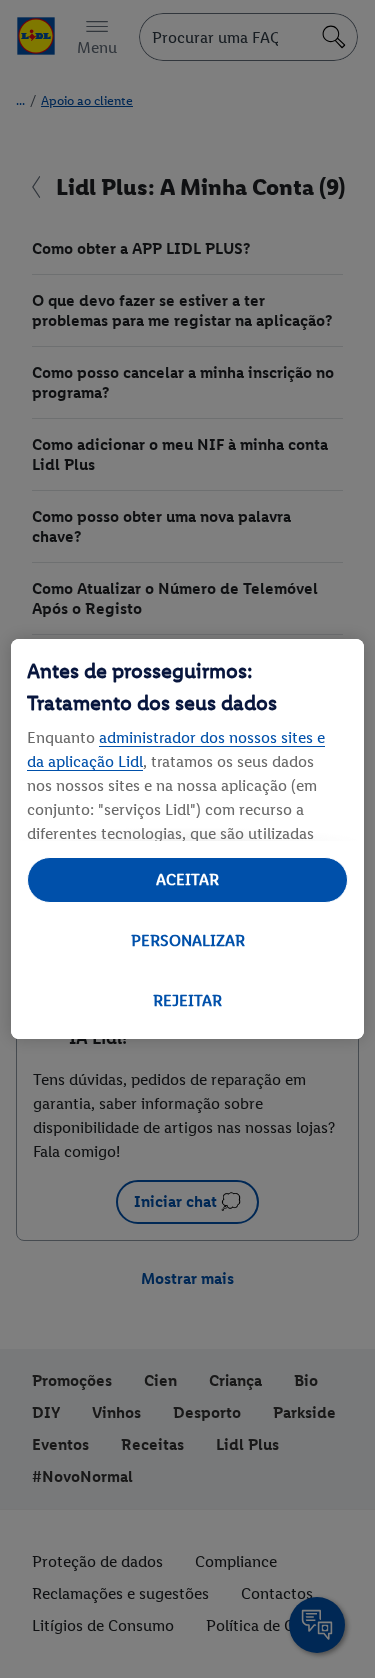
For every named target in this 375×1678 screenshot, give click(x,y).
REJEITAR (187, 1000)
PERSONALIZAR (188, 940)
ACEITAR (187, 879)
